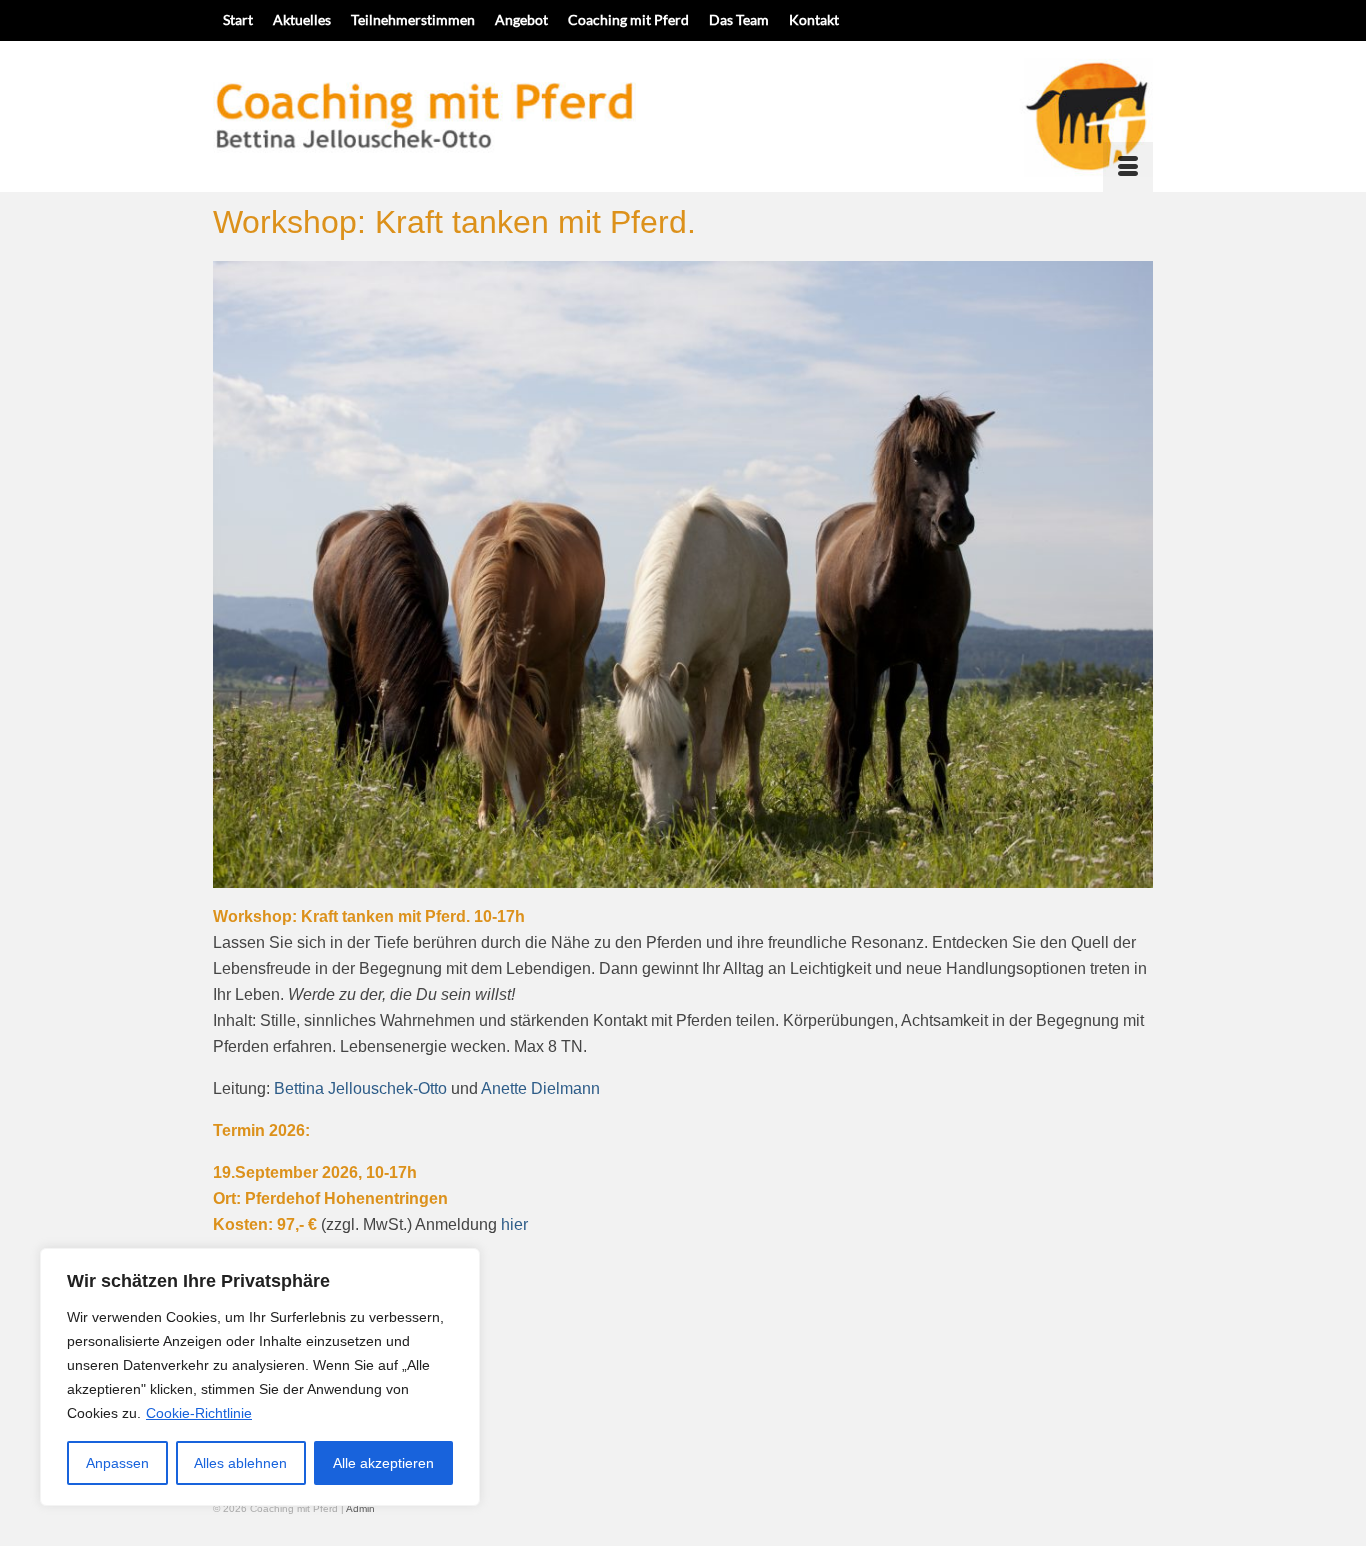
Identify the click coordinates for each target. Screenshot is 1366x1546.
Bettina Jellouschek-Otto (360, 1088)
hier (514, 1224)
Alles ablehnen (240, 1463)
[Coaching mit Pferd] (683, 116)
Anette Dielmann (540, 1088)
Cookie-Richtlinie (199, 1413)
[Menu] (1128, 167)
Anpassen (117, 1463)
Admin (360, 1508)
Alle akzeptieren (383, 1463)
